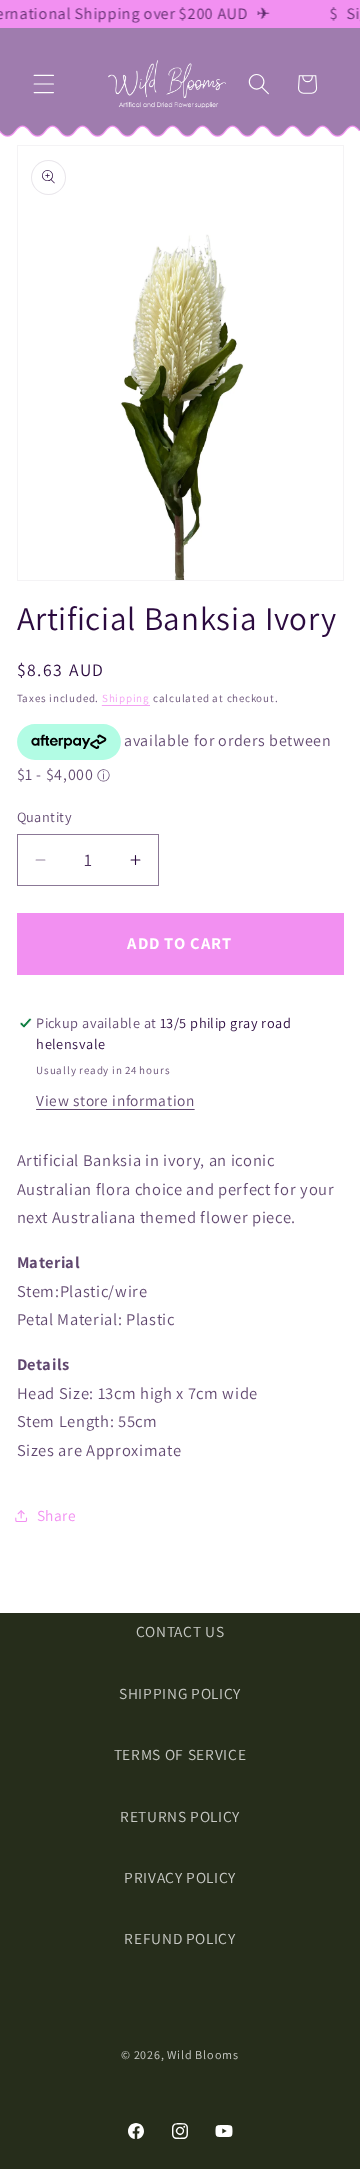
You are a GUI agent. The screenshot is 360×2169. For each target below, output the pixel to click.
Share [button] (57, 1515)
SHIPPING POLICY (180, 1693)
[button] (44, 84)
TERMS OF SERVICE (180, 1754)
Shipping (126, 698)
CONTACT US (180, 1631)
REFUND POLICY (180, 1938)
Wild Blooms (202, 2054)
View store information (115, 1100)
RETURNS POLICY (180, 1816)
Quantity (45, 816)
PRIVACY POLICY (180, 1877)
